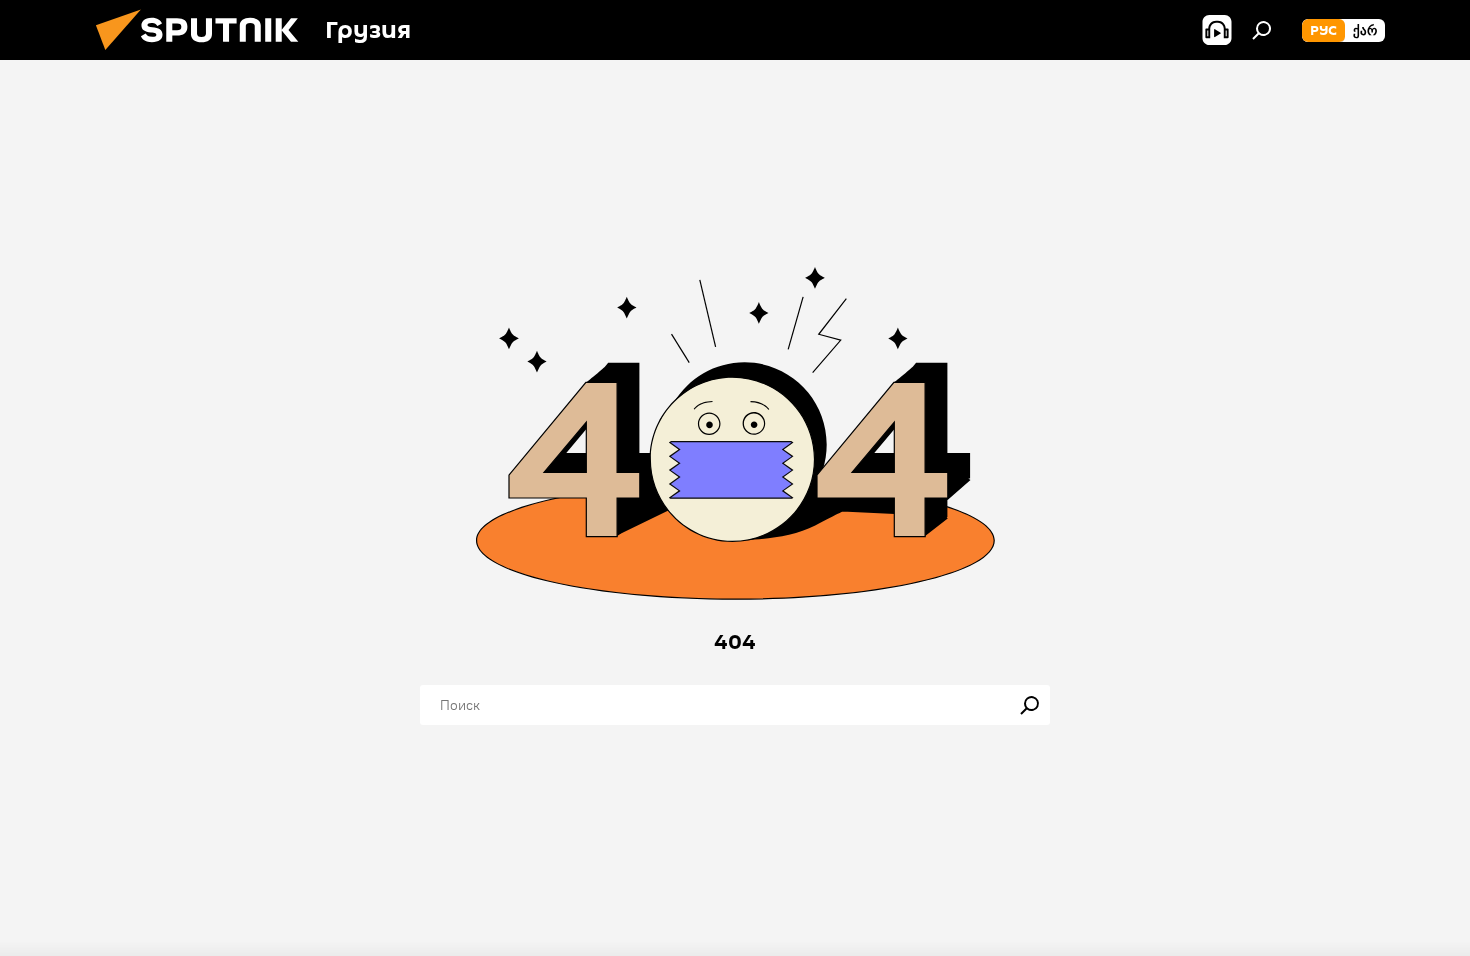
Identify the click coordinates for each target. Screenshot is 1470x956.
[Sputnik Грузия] (205, 55)
